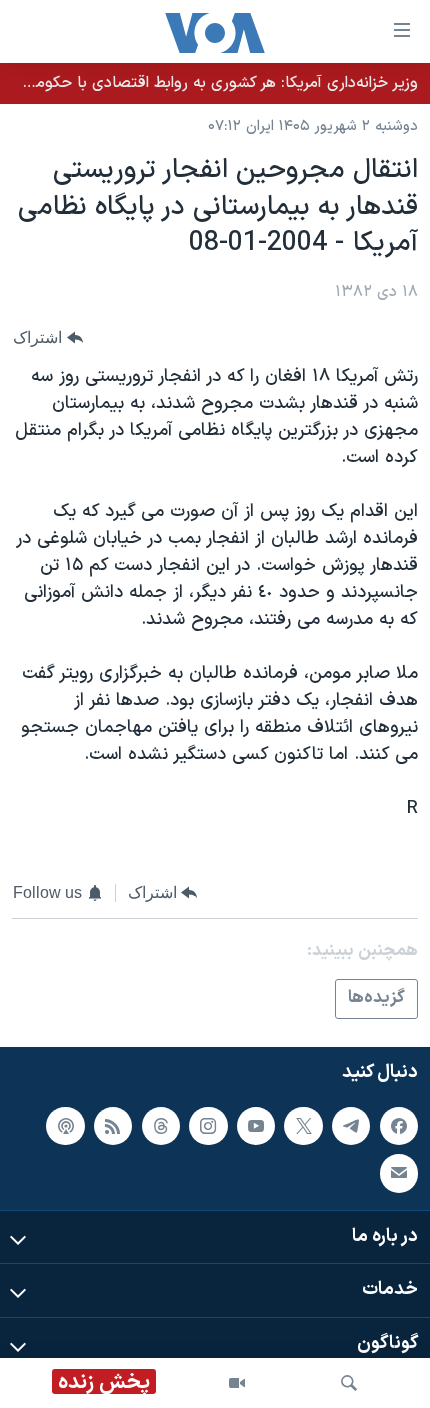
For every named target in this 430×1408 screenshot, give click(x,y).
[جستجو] (349, 1383)
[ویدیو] (237, 1383)
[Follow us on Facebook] (399, 1126)
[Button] (48, 337)
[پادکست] (65, 1126)
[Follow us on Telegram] (351, 1126)
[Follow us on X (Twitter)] (303, 1126)
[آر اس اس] (113, 1126)
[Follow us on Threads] (161, 1126)
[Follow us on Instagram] (208, 1126)
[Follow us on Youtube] (256, 1126)
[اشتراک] (399, 1173)
